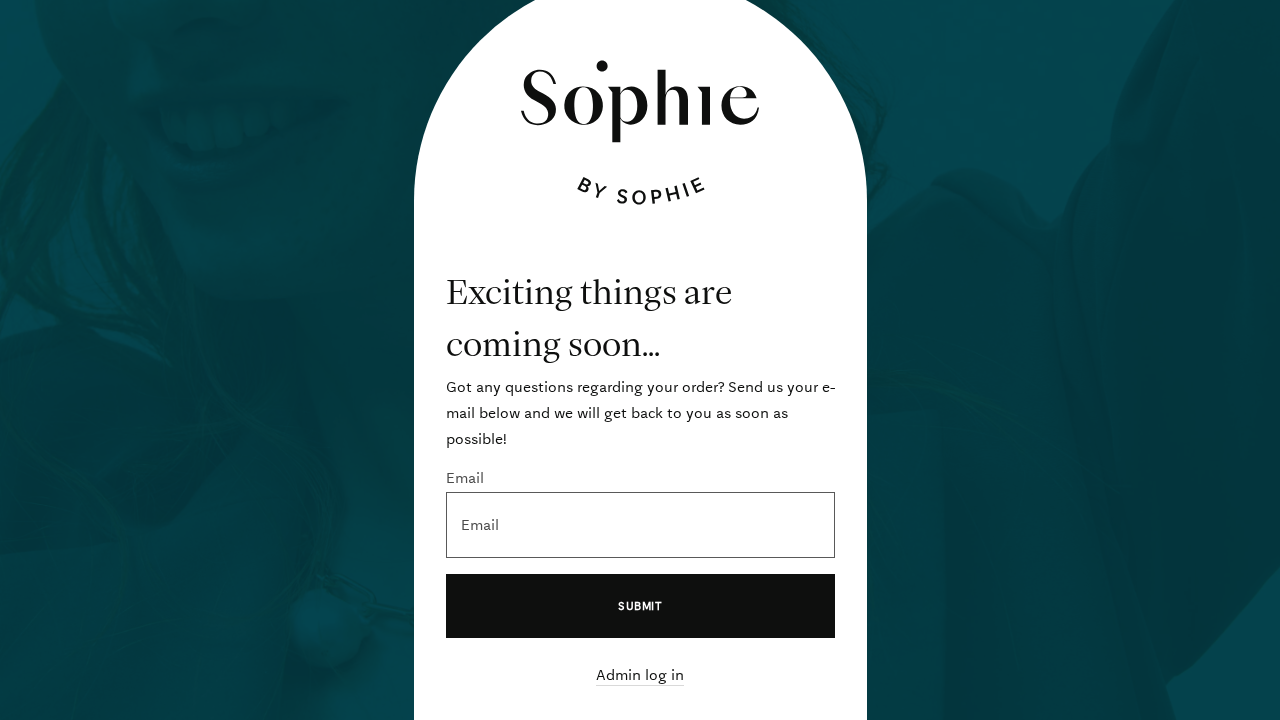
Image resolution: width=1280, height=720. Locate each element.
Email (465, 478)
